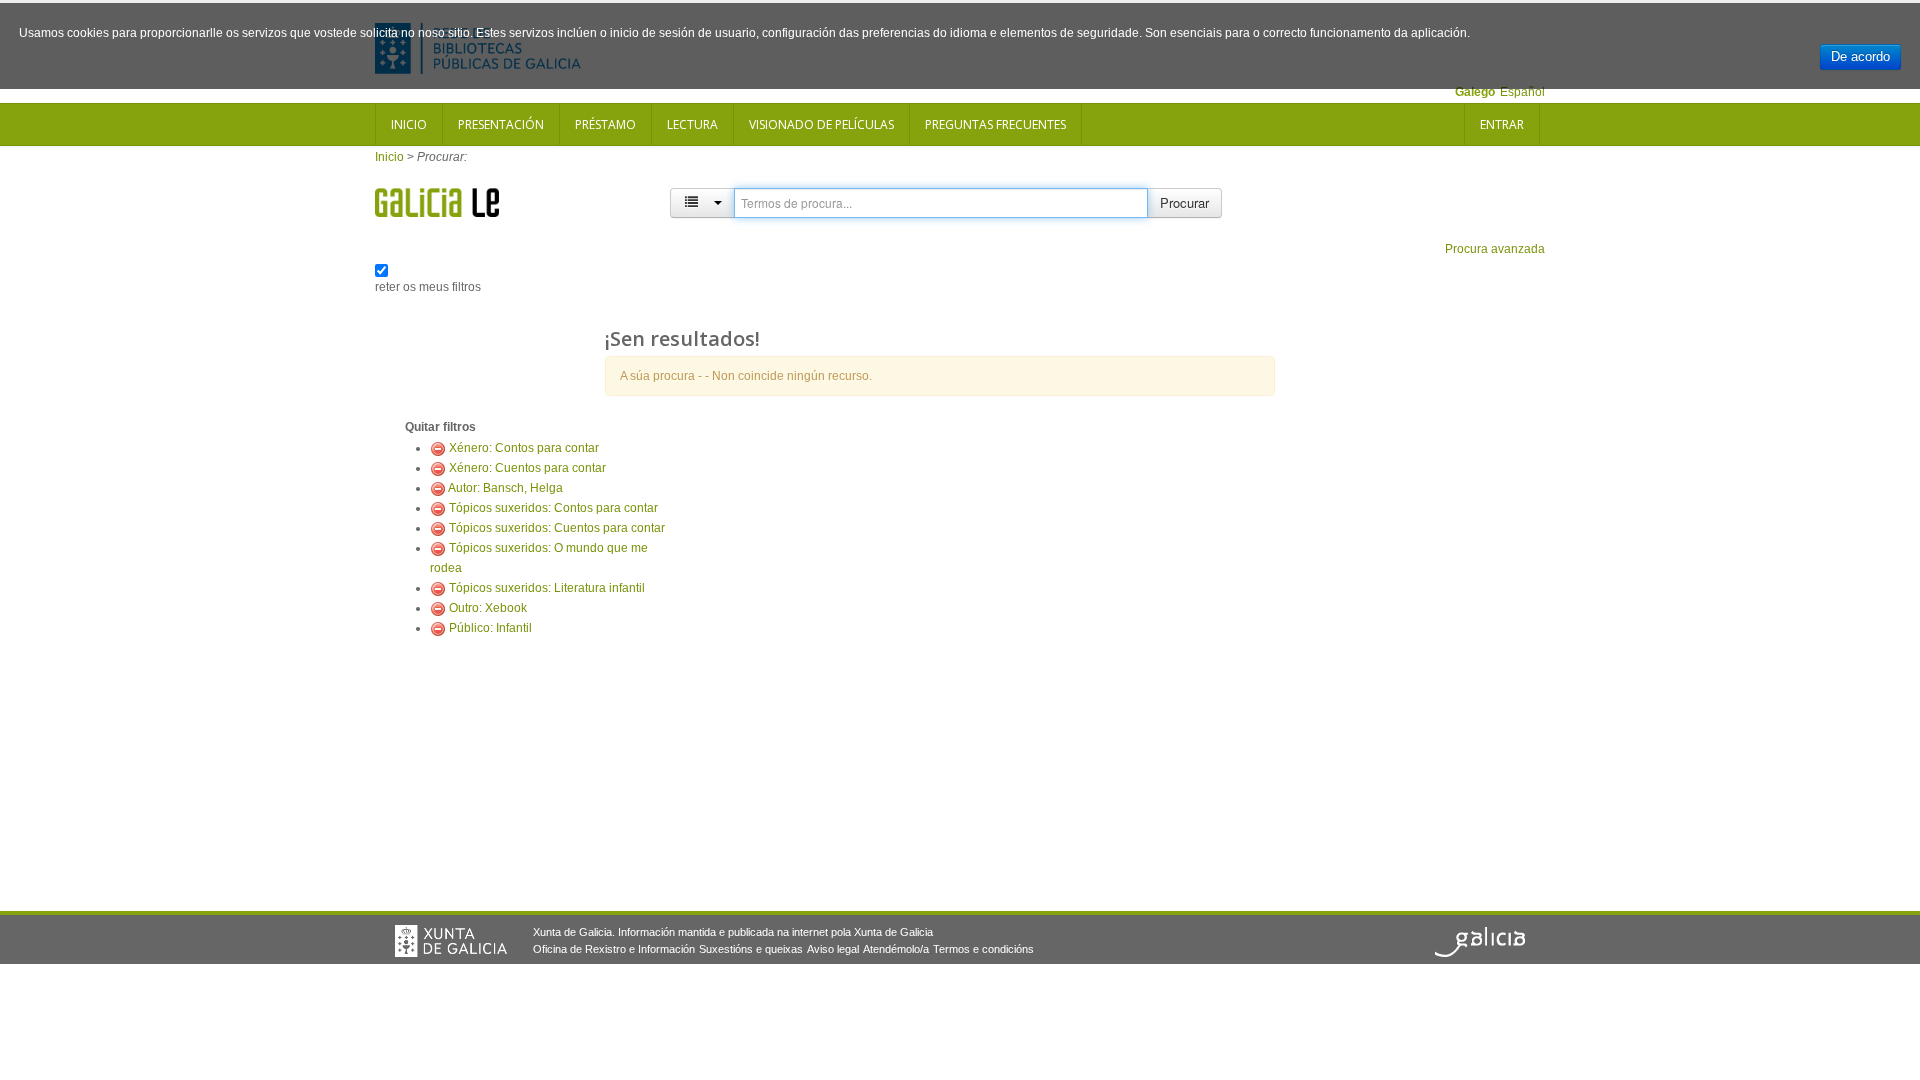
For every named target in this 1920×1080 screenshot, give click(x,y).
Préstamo (605, 124)
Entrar (1502, 124)
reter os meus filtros (428, 287)
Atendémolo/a (896, 949)
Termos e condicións (983, 949)
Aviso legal (833, 949)
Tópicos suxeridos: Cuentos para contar (557, 528)
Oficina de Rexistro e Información (614, 949)
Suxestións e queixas (751, 949)
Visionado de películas (821, 124)
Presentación (501, 124)
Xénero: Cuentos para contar (527, 468)
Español (1522, 92)
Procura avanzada (1495, 249)
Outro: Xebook (488, 608)
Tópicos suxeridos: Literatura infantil (547, 588)
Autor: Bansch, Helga (505, 488)
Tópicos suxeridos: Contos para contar (553, 508)
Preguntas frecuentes (995, 124)
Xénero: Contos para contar (524, 448)
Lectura (692, 124)
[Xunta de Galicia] (451, 941)
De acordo (1860, 56)
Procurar (1184, 202)
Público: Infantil (490, 628)
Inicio (409, 124)
